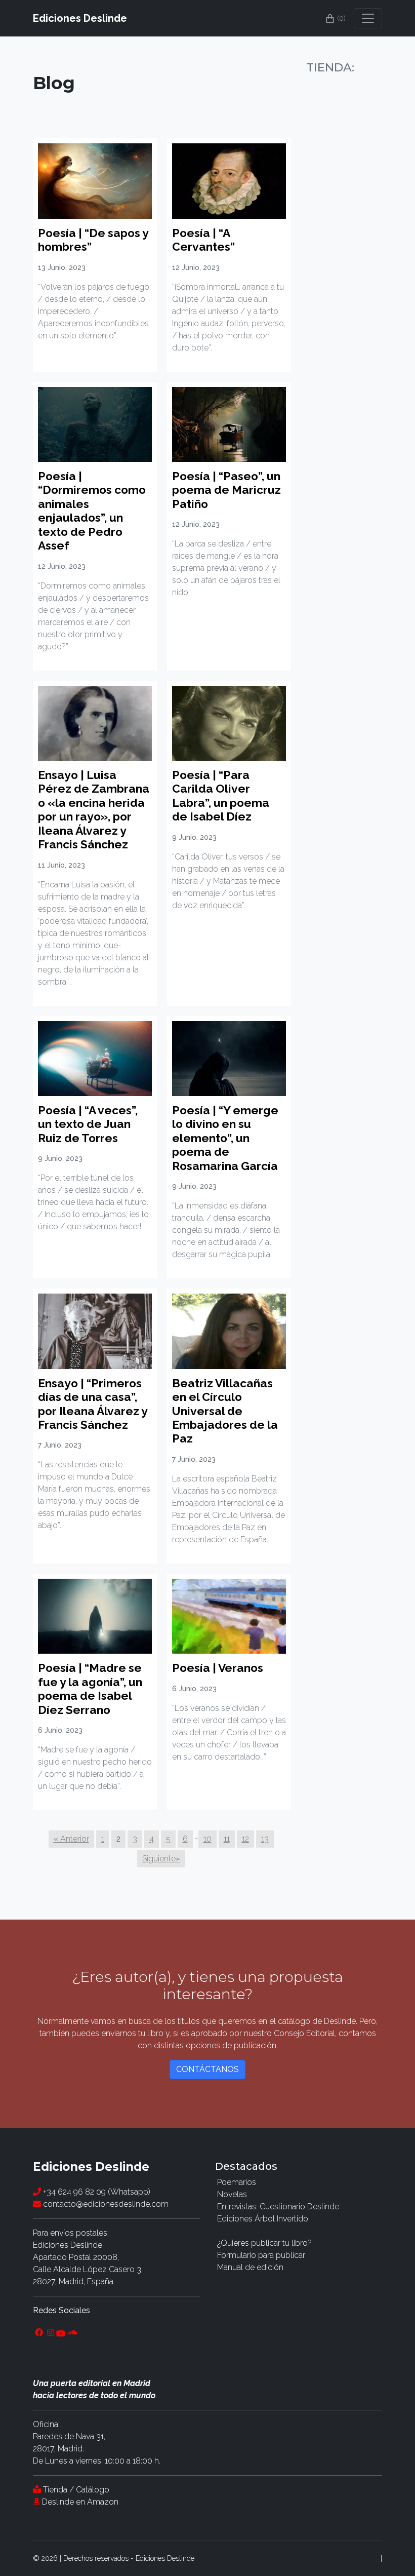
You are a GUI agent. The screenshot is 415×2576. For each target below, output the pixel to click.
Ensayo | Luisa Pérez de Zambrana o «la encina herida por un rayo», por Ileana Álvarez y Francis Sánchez (94, 810)
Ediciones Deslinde (80, 18)
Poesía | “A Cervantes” (203, 240)
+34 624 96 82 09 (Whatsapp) (96, 2192)
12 (245, 1839)
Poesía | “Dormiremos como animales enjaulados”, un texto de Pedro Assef (92, 511)
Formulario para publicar (261, 2255)
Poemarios (237, 2182)
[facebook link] (39, 2333)
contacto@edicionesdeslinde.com (105, 2204)
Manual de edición (250, 2267)
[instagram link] (51, 2333)
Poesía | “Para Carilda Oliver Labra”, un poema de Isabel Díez (221, 796)
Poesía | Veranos (218, 1668)
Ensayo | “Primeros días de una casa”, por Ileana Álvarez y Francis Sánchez (93, 1404)
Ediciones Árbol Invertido (263, 2219)
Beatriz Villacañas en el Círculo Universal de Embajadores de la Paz (225, 1411)
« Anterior (71, 1839)
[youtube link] (61, 2333)
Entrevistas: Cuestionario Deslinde (278, 2207)
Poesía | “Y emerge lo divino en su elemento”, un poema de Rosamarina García (225, 1138)
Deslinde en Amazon (80, 2502)
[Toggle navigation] (368, 18)
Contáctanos (207, 2069)
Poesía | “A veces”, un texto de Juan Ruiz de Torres (88, 1124)
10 (207, 1839)
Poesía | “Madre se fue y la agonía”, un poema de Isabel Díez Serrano (90, 1689)
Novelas (232, 2194)
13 (265, 1839)
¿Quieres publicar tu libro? (264, 2243)
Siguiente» (161, 1859)
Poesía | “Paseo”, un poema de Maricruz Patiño (226, 490)
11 (227, 1839)
